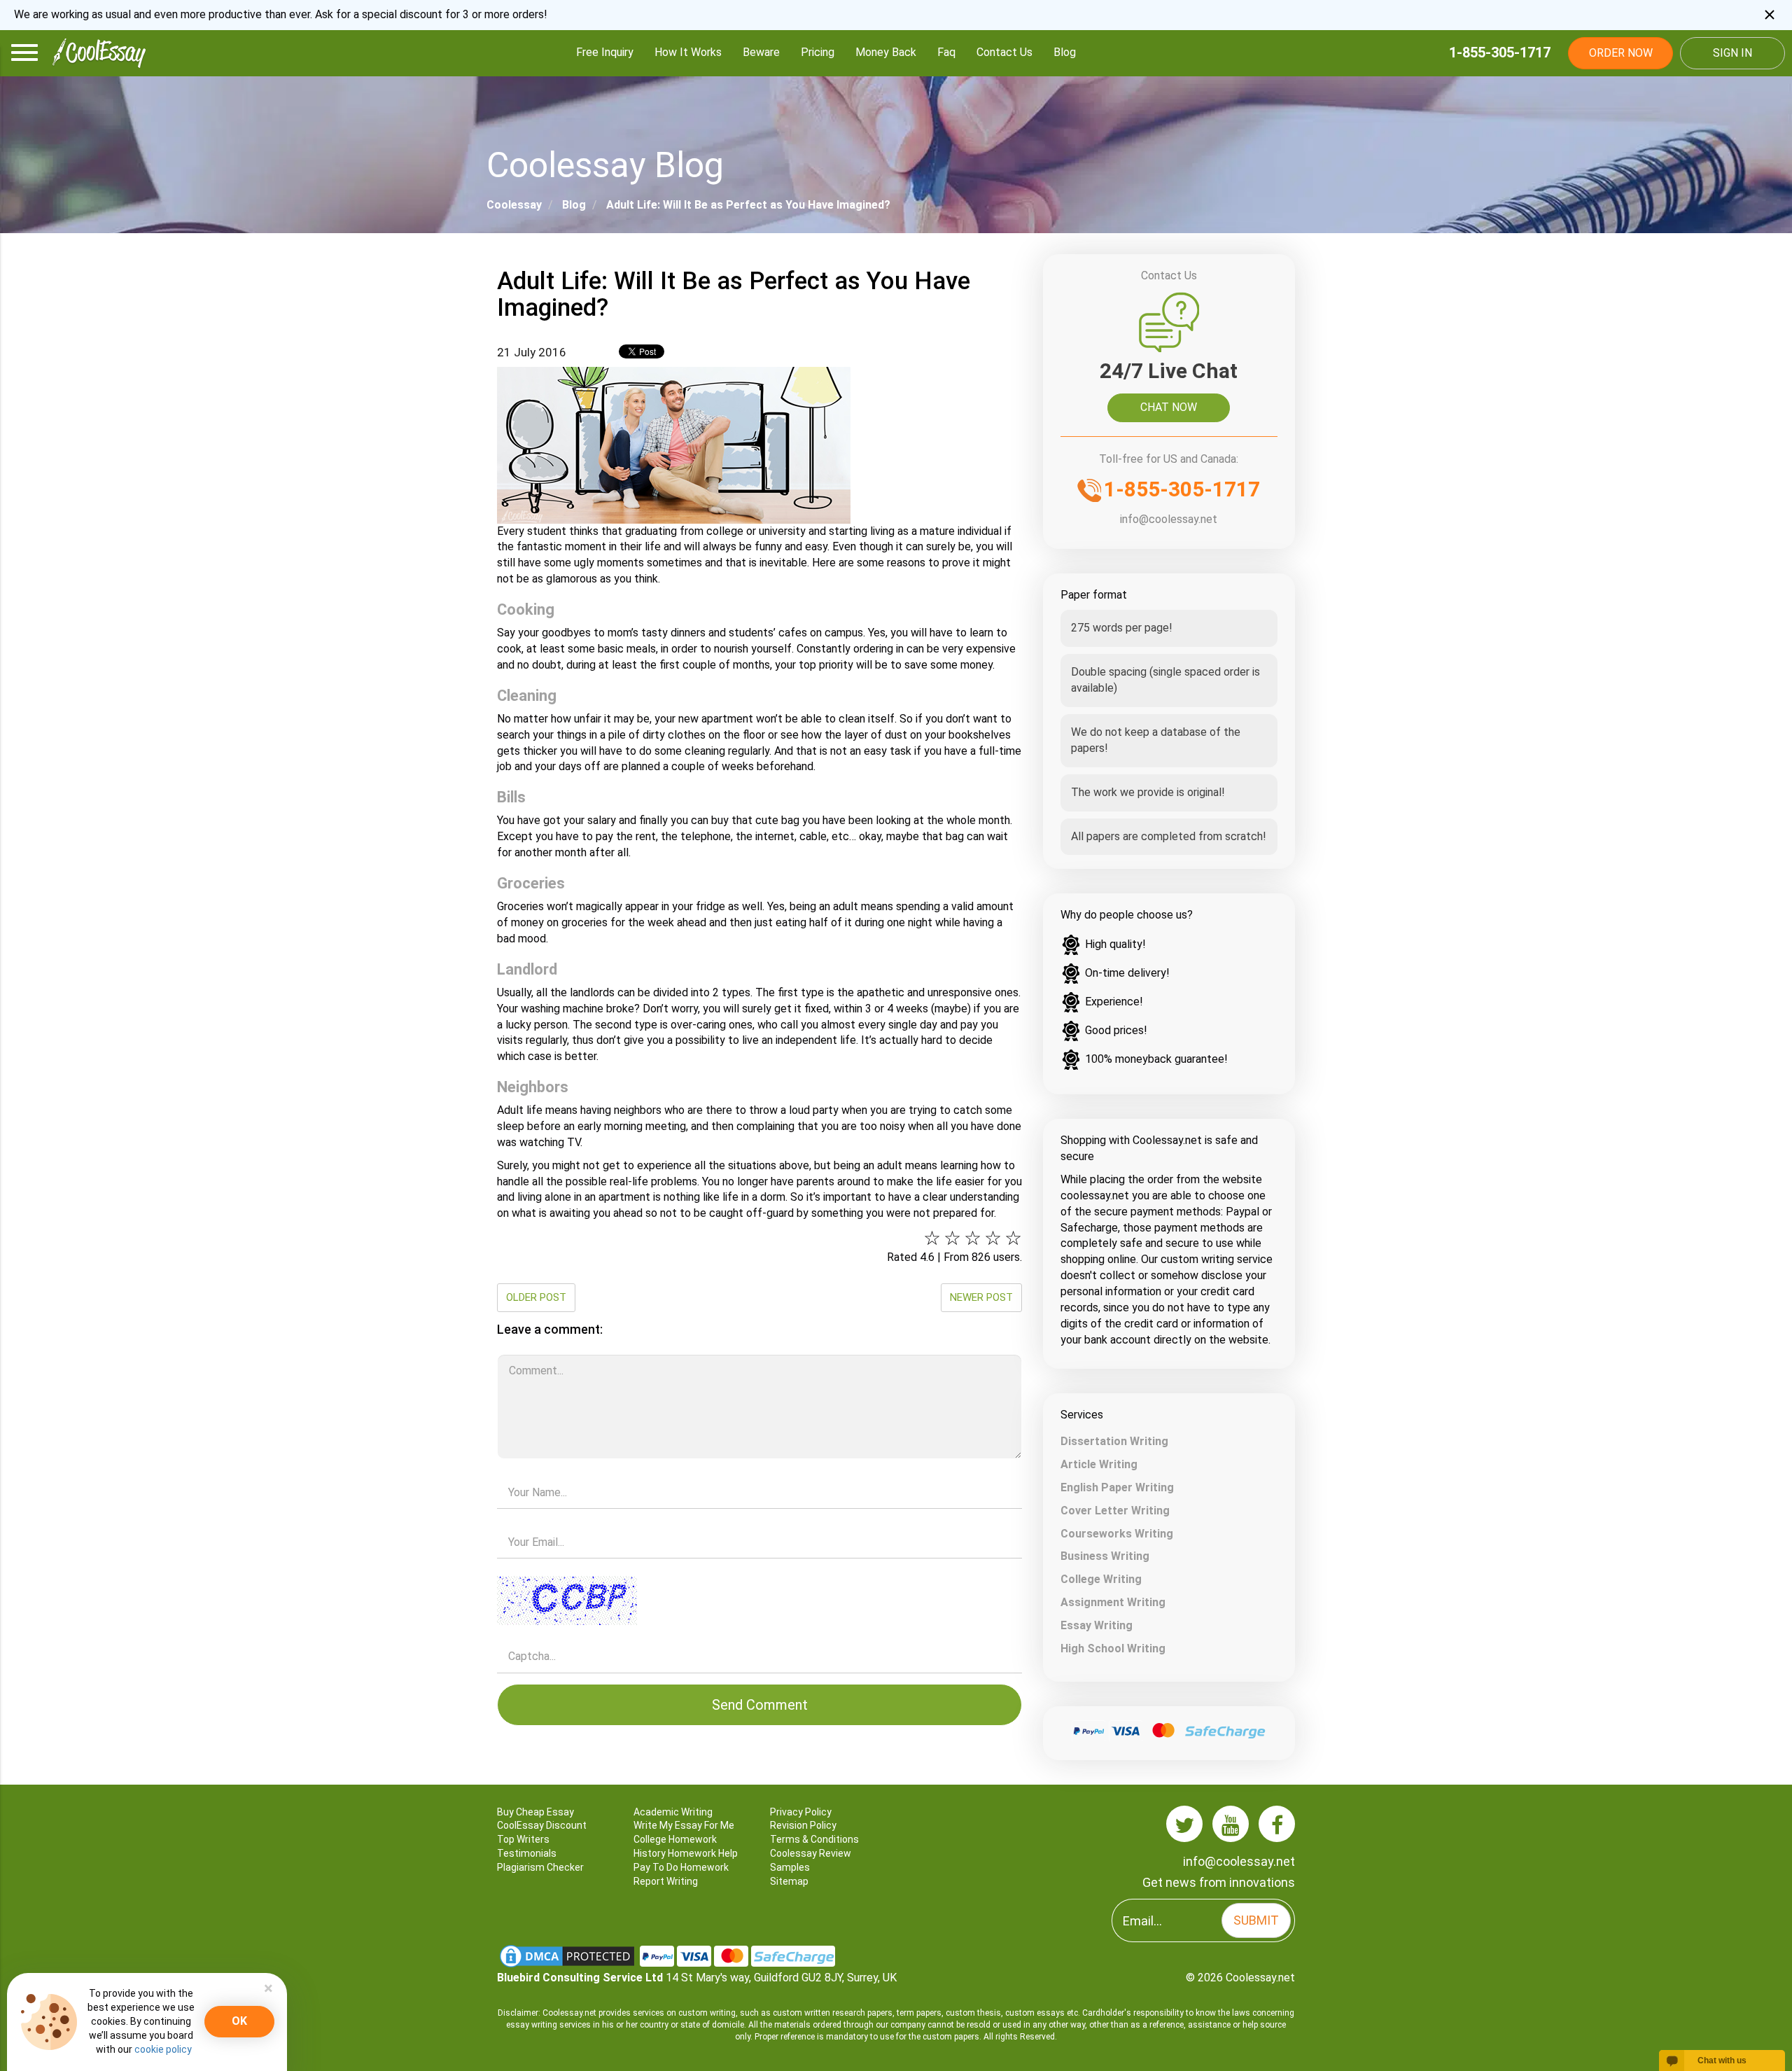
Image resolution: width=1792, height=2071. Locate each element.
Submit (1256, 1920)
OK (239, 2021)
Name (759, 1473)
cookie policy (163, 2049)
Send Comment (760, 1705)
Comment (759, 1350)
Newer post (981, 1297)
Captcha (759, 1572)
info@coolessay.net (1169, 519)
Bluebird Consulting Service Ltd (580, 1978)
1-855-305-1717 (1500, 53)
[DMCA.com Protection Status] (568, 1955)
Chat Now (1169, 407)
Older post (536, 1297)
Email (759, 1522)
